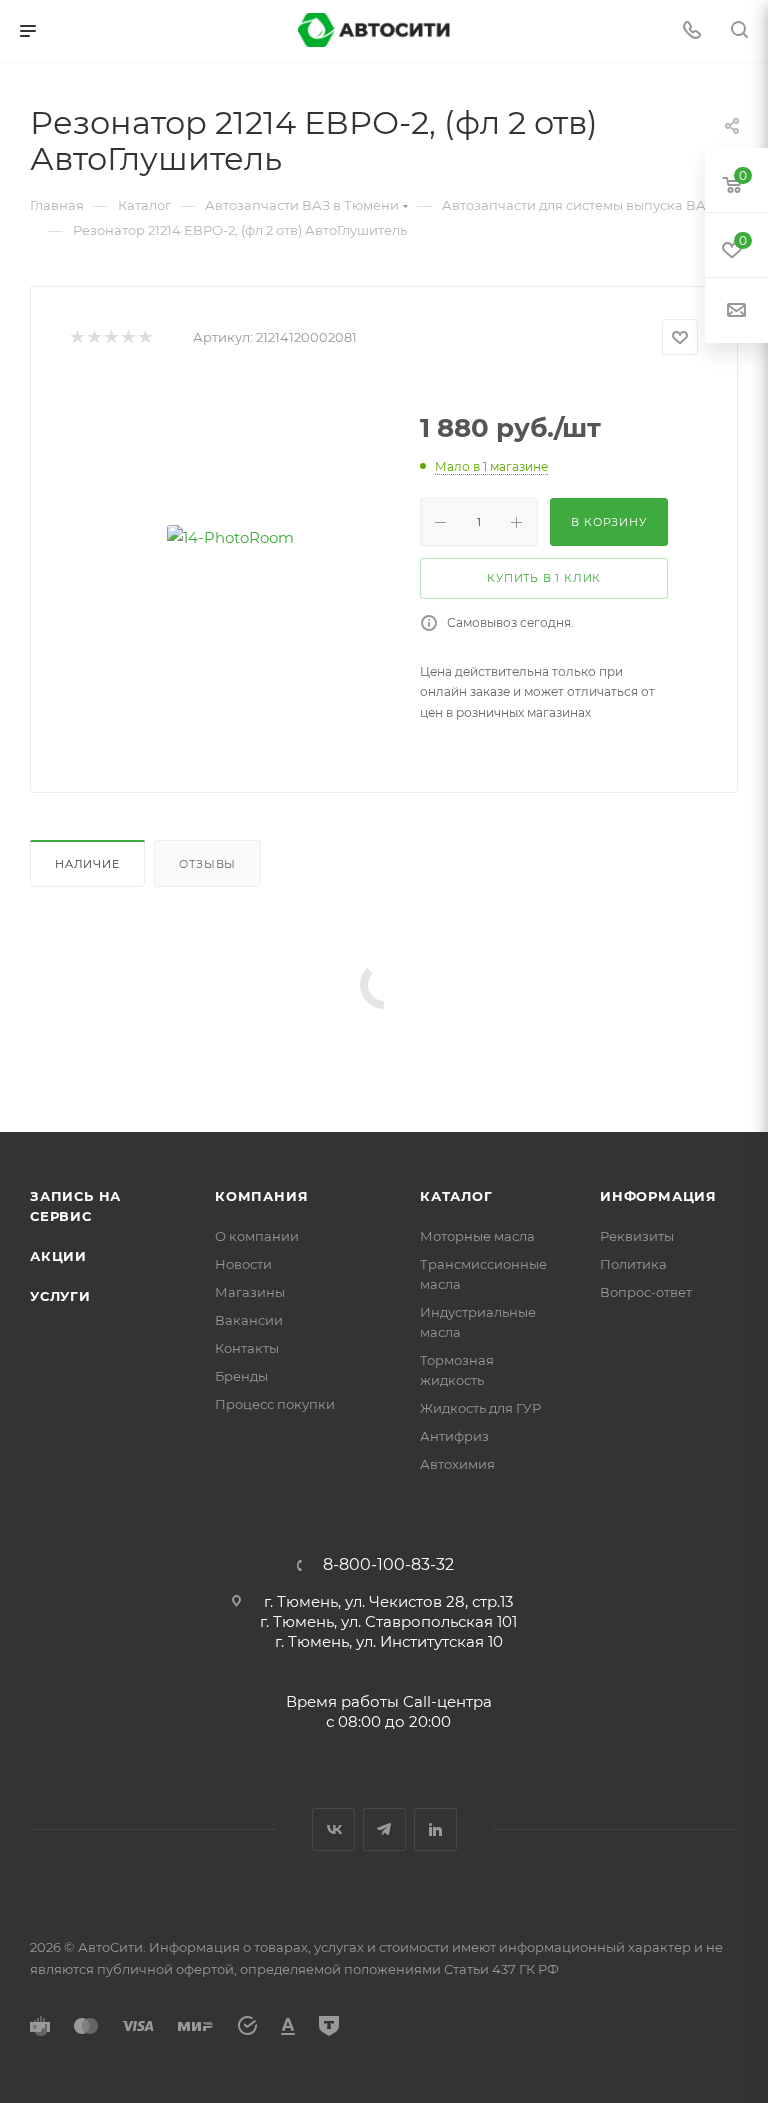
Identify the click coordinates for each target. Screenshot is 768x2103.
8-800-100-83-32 (388, 1565)
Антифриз (454, 1436)
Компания (261, 1196)
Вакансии (249, 1320)
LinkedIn (435, 1829)
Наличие (87, 864)
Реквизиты (637, 1236)
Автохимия (457, 1464)
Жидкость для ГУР (480, 1408)
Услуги (60, 1296)
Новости (243, 1264)
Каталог (456, 1196)
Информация (658, 1196)
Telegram (384, 1829)
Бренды (241, 1376)
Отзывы (207, 864)
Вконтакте (333, 1829)
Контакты (247, 1348)
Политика (633, 1264)
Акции (58, 1256)
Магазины (250, 1292)
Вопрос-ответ (646, 1292)
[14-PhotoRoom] (230, 537)
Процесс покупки (275, 1404)
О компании (257, 1236)
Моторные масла (477, 1236)
